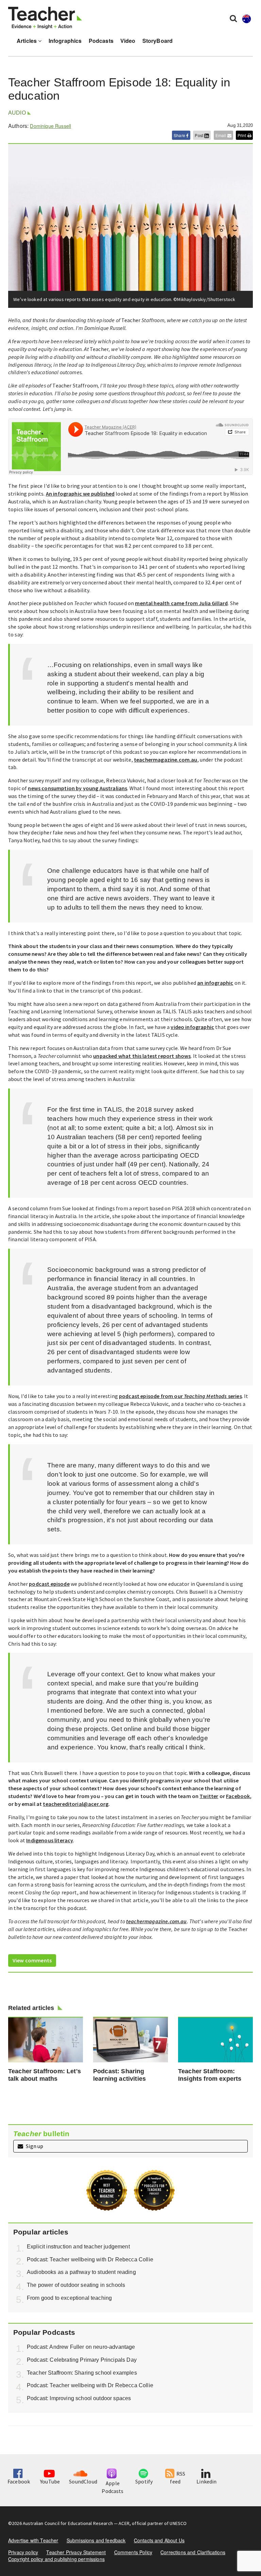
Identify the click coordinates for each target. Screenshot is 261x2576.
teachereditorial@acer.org (76, 1804)
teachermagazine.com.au (166, 760)
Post (199, 135)
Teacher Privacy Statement (76, 2552)
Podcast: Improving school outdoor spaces (79, 2398)
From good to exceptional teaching (69, 2298)
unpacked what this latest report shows (142, 1056)
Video (128, 41)
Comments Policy (133, 2552)
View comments (32, 1960)
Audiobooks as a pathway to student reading (81, 2272)
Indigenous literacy (50, 1840)
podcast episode (49, 1584)
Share (180, 135)
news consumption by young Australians (77, 788)
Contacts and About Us (159, 2540)
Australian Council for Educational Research (68, 2523)
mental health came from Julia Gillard (181, 603)
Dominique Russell (50, 126)
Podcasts (101, 41)
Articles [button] (27, 41)
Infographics (65, 41)
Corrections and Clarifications (193, 2552)
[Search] (233, 18)
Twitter (209, 1796)
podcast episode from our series (180, 1396)
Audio (17, 113)
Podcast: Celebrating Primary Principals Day (82, 2360)
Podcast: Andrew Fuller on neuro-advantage (81, 2347)
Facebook (238, 1796)
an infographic (215, 983)
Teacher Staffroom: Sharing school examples (82, 2373)
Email (221, 135)
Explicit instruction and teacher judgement (78, 2247)
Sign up (34, 2146)
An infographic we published (80, 494)
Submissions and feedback (96, 2540)
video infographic (192, 1027)
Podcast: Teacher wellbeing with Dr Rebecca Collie (90, 2259)
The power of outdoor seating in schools (76, 2285)
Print (242, 135)
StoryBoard (158, 41)
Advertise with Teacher (33, 2540)
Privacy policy (23, 2552)
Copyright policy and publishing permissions (56, 2559)
